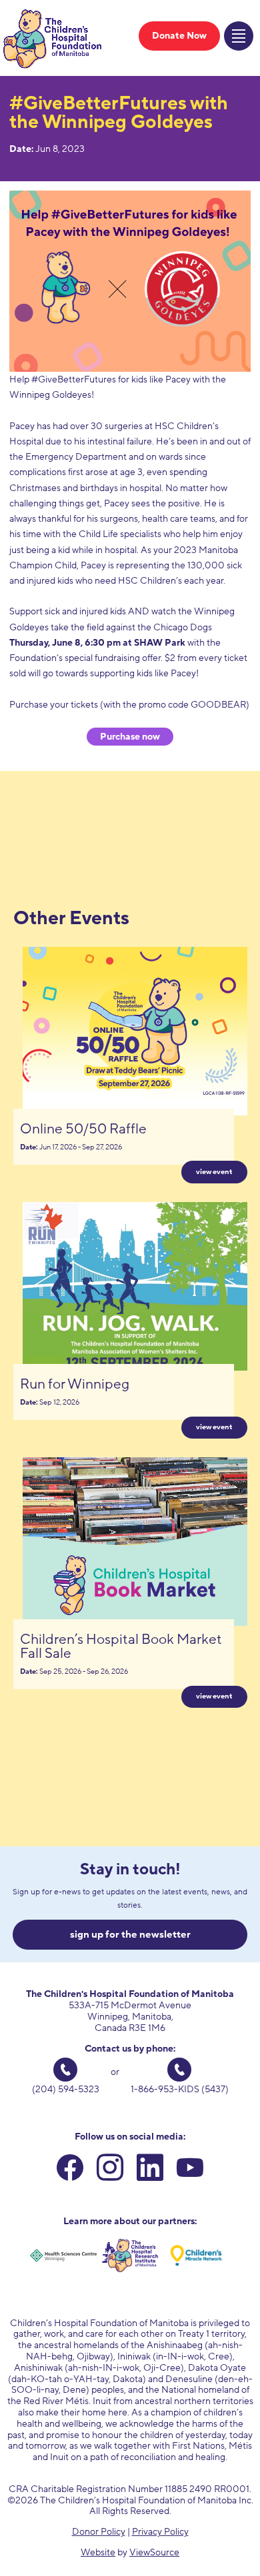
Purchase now (130, 737)
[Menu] (239, 36)
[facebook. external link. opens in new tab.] (70, 2171)
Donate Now (179, 36)
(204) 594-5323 (66, 2089)
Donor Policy (99, 2532)
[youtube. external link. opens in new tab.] (190, 2171)
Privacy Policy (160, 2532)
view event (214, 1172)
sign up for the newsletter (130, 1934)
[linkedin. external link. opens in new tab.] (150, 2171)
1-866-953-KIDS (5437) (180, 2089)
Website (98, 2552)
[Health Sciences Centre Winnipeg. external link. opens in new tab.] (63, 2255)
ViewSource (154, 2552)
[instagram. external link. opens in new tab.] (110, 2171)
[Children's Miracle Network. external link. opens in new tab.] (197, 2255)
